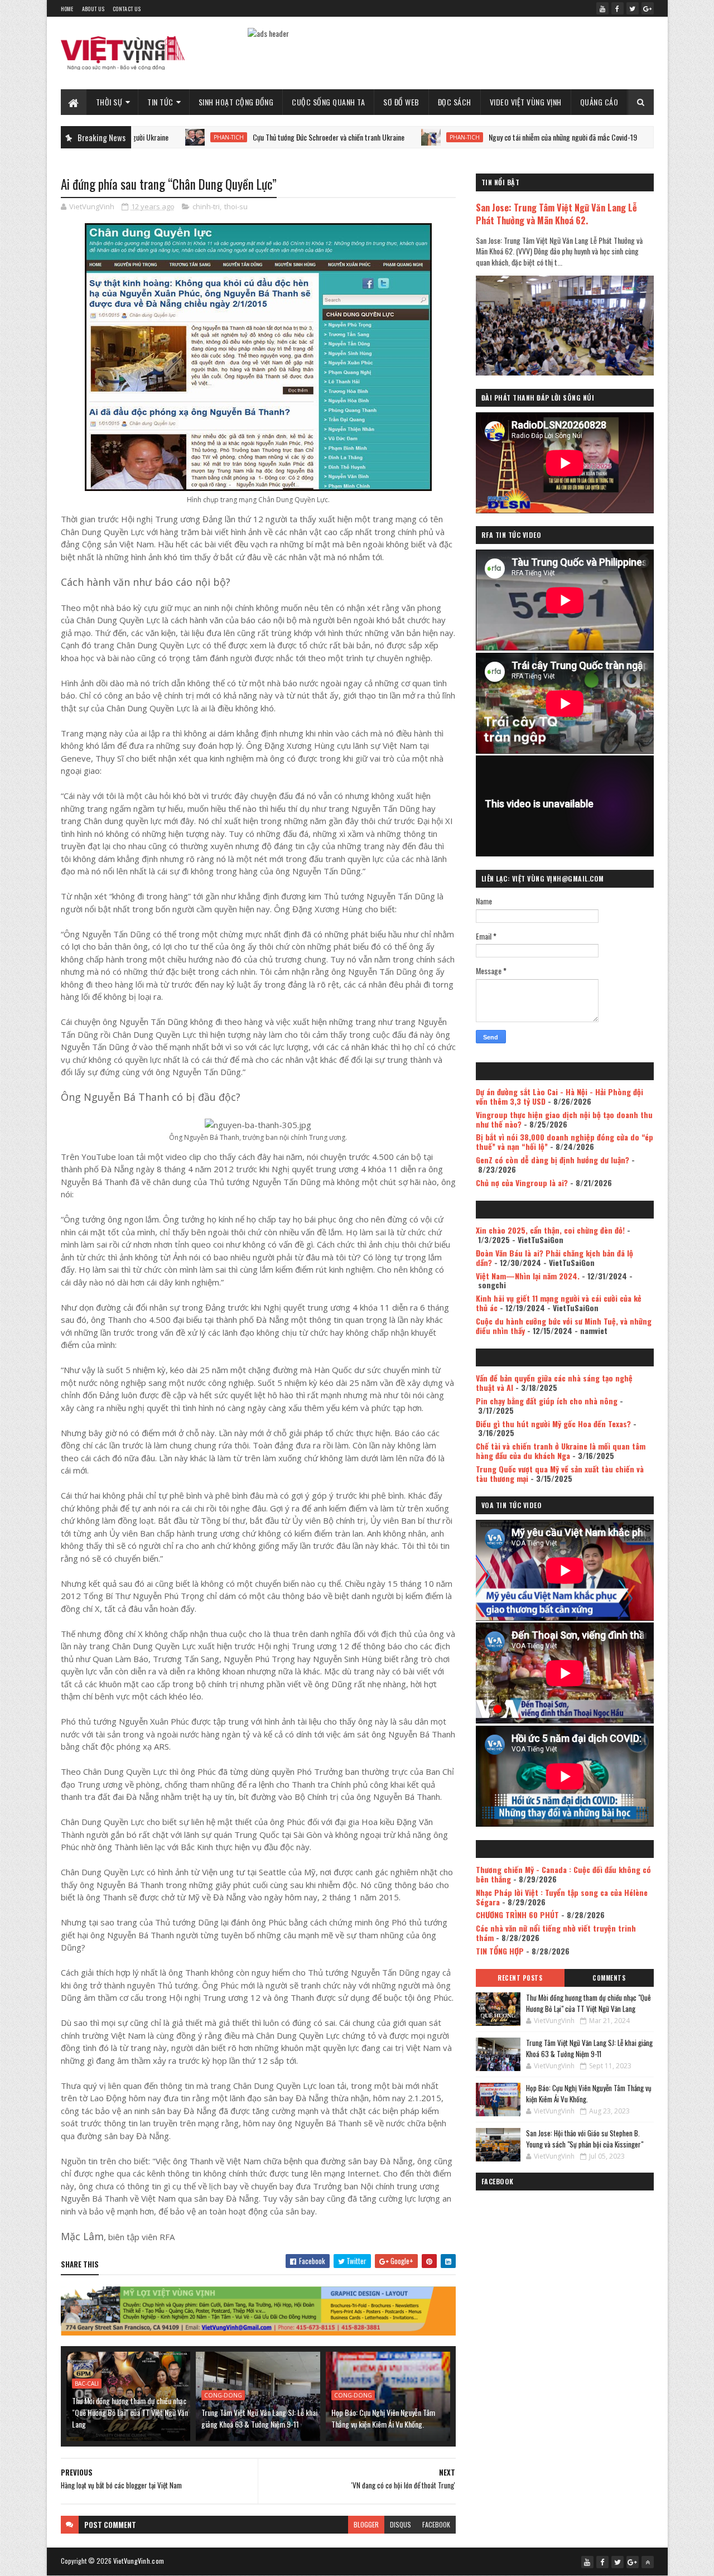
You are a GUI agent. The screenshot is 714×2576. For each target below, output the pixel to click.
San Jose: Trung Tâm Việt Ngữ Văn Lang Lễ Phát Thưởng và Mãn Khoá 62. (556, 214)
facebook (436, 2524)
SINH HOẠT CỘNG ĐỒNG (236, 102)
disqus (401, 2524)
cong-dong (223, 2395)
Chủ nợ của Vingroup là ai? (522, 1183)
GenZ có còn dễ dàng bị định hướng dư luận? (553, 1160)
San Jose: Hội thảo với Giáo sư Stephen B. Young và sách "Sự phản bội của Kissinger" (585, 2139)
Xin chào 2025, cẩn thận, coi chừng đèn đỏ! (550, 1230)
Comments (609, 1978)
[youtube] (602, 8)
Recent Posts (520, 1978)
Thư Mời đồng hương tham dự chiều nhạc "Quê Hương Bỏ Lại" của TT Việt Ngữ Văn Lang (130, 2412)
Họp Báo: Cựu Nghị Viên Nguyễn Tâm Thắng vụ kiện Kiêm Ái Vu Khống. (383, 2418)
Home (67, 9)
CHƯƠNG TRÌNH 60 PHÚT (517, 1915)
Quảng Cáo (599, 102)
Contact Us (127, 9)
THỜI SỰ (109, 102)
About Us (93, 9)
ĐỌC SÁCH (455, 102)
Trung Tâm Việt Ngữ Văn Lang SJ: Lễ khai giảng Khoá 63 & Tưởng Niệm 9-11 (259, 2418)
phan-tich (149, 137)
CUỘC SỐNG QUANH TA (328, 102)
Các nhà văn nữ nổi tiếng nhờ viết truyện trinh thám (556, 1933)
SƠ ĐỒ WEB (401, 102)
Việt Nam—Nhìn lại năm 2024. (528, 1276)
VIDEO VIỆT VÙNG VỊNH (526, 102)
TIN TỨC (160, 102)
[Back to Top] (648, 2562)
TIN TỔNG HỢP (500, 1951)
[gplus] (648, 8)
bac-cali (87, 2384)
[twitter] (633, 8)
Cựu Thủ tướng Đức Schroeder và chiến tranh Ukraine (249, 137)
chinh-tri (206, 206)
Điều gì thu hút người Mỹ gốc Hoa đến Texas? (553, 1424)
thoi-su (236, 206)
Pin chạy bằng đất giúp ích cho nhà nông (547, 1401)
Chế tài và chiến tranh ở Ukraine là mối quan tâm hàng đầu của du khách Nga (561, 1451)
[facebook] (617, 8)
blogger (366, 2524)
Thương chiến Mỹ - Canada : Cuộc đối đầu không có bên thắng (563, 1874)
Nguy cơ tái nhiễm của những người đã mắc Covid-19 (484, 137)
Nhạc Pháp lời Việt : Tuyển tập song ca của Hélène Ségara (562, 1897)
